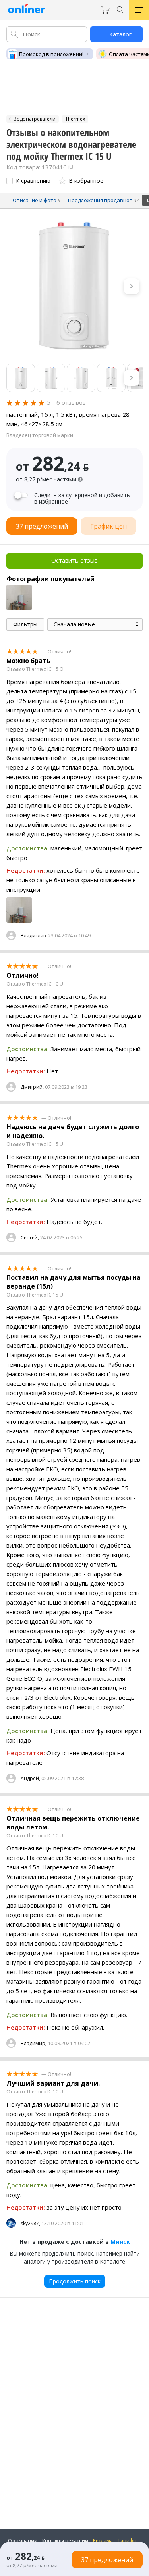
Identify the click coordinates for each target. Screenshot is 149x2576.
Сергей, (30, 1238)
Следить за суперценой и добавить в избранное (82, 498)
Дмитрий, (32, 1087)
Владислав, (34, 936)
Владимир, (34, 2043)
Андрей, (30, 1778)
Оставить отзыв (74, 560)
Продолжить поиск (75, 2281)
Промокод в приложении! (51, 54)
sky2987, (30, 2223)
